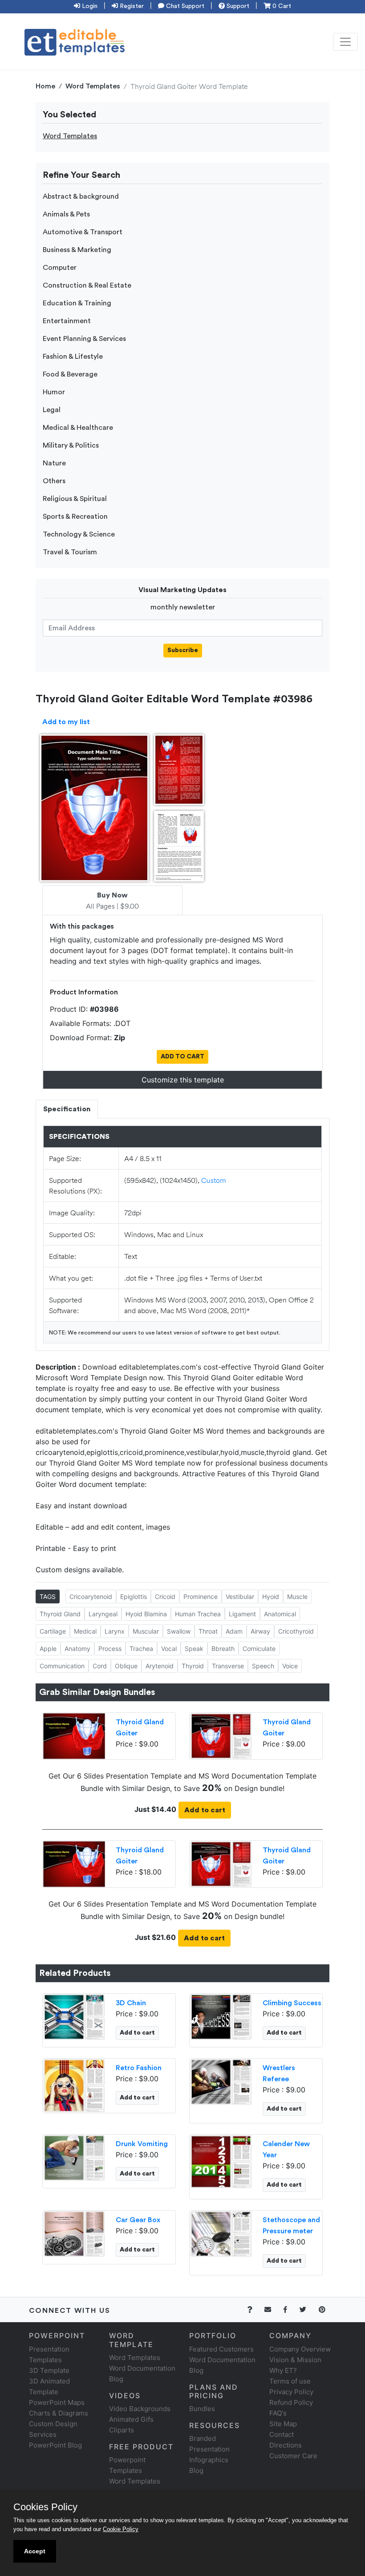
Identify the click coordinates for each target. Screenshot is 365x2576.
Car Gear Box (138, 2220)
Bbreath (223, 1649)
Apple (48, 1649)
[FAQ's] (255, 2310)
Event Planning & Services (84, 339)
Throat (208, 1631)
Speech (263, 1666)
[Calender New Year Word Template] (221, 2161)
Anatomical (280, 1614)
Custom (214, 1180)
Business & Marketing (77, 250)
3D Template (49, 2370)
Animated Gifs (131, 2419)
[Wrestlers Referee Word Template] (221, 2081)
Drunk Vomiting (142, 2144)
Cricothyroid (296, 1631)
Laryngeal (103, 1614)
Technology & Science (79, 534)
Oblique (126, 1666)
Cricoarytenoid (91, 1596)
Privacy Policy (291, 2392)
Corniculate (259, 1649)
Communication (62, 1666)
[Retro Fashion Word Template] (74, 2085)
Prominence (201, 1596)
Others (54, 481)
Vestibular (240, 1596)
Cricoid (165, 1596)
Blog (196, 2470)
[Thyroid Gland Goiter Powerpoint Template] (74, 1735)
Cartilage (53, 1631)
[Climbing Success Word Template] (221, 2016)
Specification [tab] (67, 1109)
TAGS (48, 1596)
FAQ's (278, 2413)
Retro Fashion (139, 2068)
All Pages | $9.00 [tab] (112, 901)
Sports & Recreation (75, 517)
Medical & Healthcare (78, 428)
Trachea (141, 1649)
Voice (290, 1666)
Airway (260, 1631)
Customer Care (293, 2456)
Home (45, 86)
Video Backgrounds (140, 2409)
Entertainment (67, 321)
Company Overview (300, 2349)
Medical (85, 1631)
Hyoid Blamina (146, 1614)
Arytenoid (160, 1666)
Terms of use (290, 2381)
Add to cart (205, 1810)
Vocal (169, 1649)
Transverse (228, 1666)
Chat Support (184, 6)
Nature (54, 463)
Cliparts (122, 2430)
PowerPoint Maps (57, 2402)
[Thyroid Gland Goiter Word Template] (221, 1735)
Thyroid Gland (60, 1614)
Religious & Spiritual (75, 499)
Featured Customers (221, 2349)
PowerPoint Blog (55, 2445)
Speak (194, 1649)
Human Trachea (198, 1614)
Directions (286, 2445)
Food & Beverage (70, 374)
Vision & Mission (295, 2360)
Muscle (297, 1596)
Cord (100, 1666)
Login (89, 6)
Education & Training (77, 303)
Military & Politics (71, 445)
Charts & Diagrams (59, 2413)
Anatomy (77, 1649)
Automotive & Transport (83, 232)
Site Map (283, 2424)
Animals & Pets (66, 214)
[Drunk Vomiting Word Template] (74, 2157)
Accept (35, 2551)
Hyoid (271, 1596)
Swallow (179, 1631)
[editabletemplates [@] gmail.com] (273, 2310)
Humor (54, 392)
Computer (60, 268)
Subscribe (183, 650)
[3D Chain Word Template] (74, 2016)
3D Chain (131, 2003)
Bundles (202, 2409)
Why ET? (283, 2370)
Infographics (209, 2460)
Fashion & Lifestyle (73, 357)
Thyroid (193, 1666)
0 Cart (281, 6)
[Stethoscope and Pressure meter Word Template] (221, 2233)
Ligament (242, 1614)
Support (237, 6)
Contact (282, 2434)
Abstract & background (81, 196)
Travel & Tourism (70, 552)
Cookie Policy (121, 2529)
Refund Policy (291, 2402)
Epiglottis (134, 1596)
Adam (234, 1631)
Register (131, 6)
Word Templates (93, 86)
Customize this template (183, 1080)
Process (110, 1649)
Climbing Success (292, 2003)
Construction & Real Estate (87, 285)
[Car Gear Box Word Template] (74, 2233)
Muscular (146, 1631)
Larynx (115, 1631)
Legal (52, 410)
